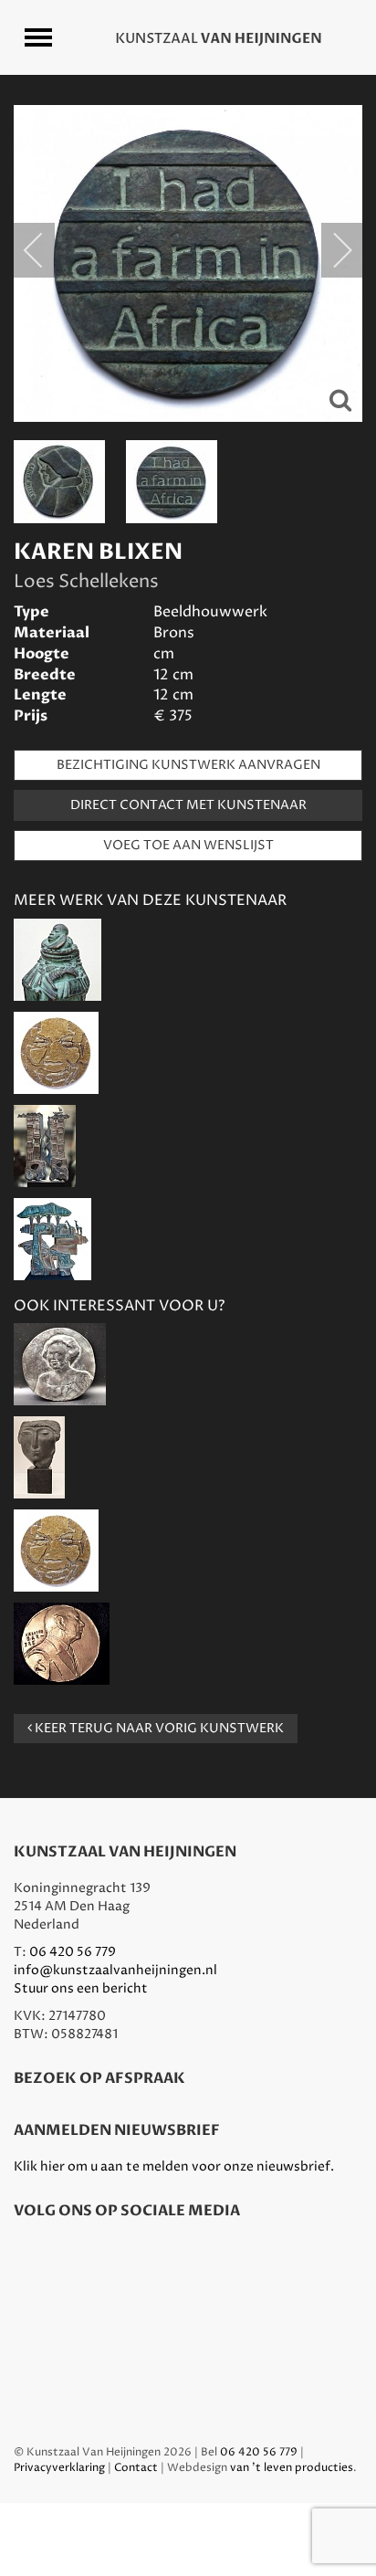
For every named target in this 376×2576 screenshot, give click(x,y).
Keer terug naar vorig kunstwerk (158, 1728)
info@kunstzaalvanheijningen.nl (115, 1970)
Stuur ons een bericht (81, 1988)
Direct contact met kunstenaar (188, 805)
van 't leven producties (292, 2468)
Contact (136, 2468)
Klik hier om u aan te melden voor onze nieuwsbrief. (174, 2166)
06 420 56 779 (73, 1952)
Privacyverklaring (59, 2468)
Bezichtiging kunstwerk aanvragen (188, 765)
